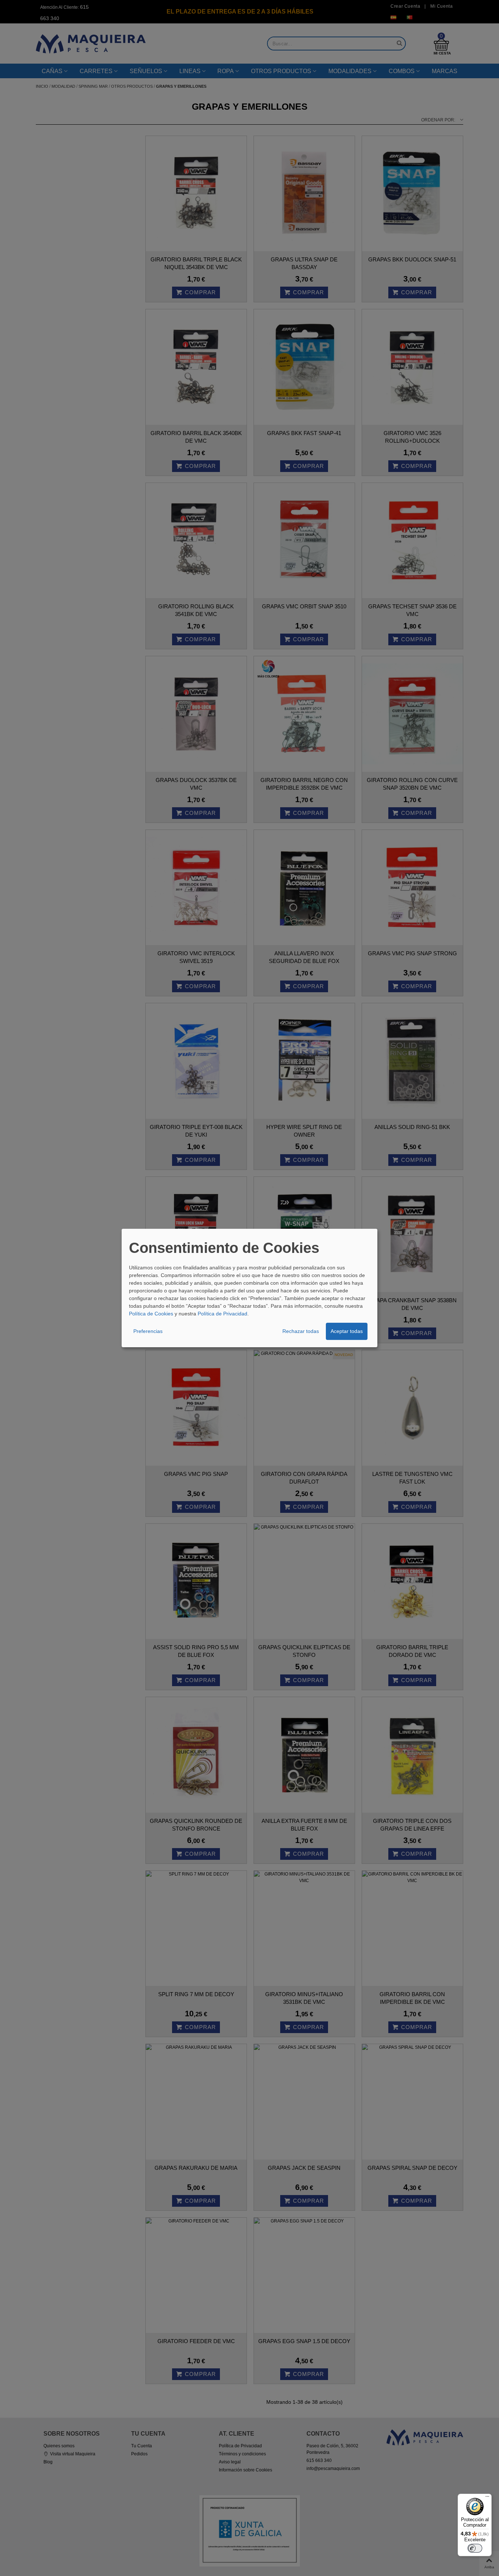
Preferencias (148, 1331)
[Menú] (487, 2498)
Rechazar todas (301, 1331)
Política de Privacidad (222, 1314)
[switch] (475, 2548)
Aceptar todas (347, 1331)
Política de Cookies (151, 1314)
